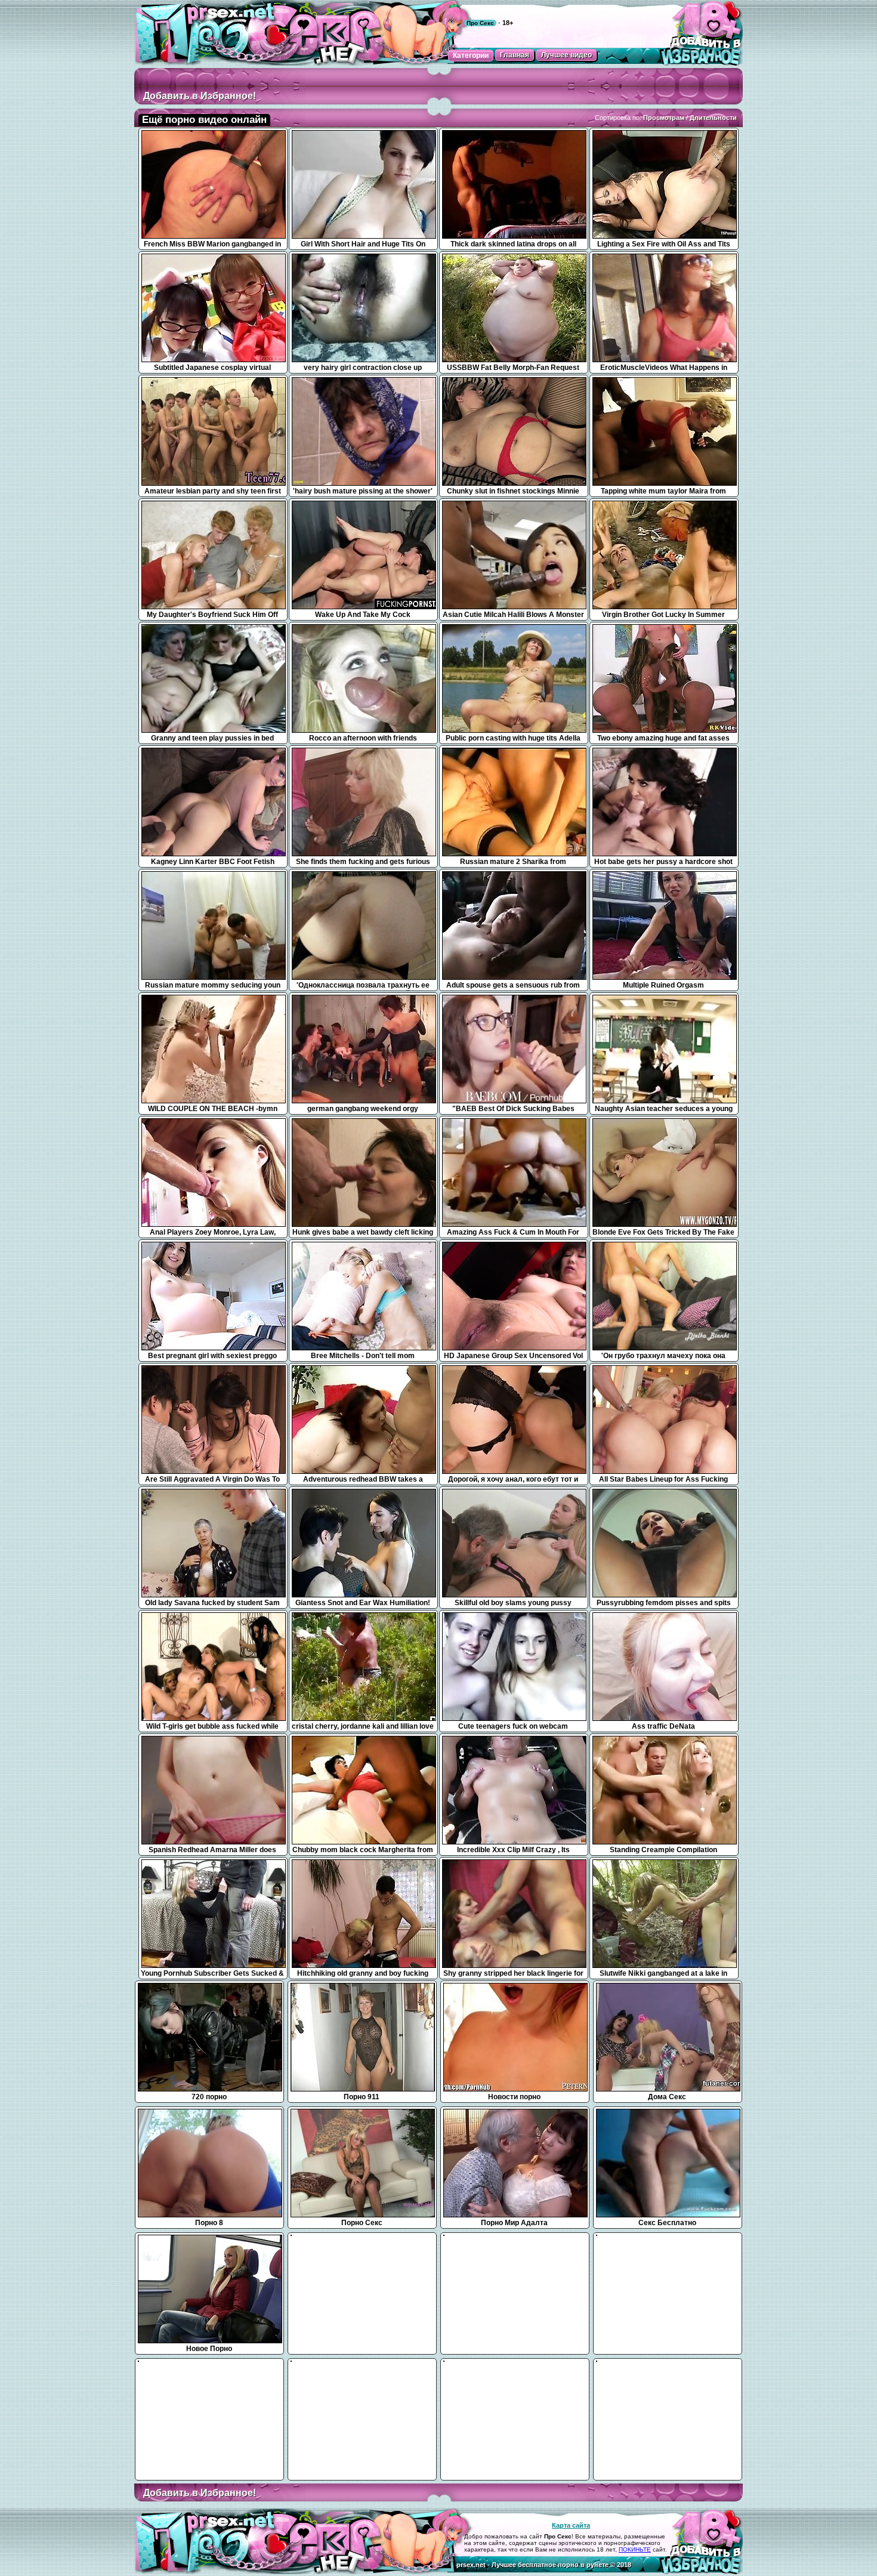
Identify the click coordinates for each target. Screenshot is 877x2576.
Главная (515, 55)
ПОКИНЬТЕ (635, 2549)
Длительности (713, 118)
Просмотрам (664, 118)
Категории (471, 55)
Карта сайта (571, 2525)
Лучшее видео (566, 55)
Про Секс (480, 23)
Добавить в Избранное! (200, 96)
